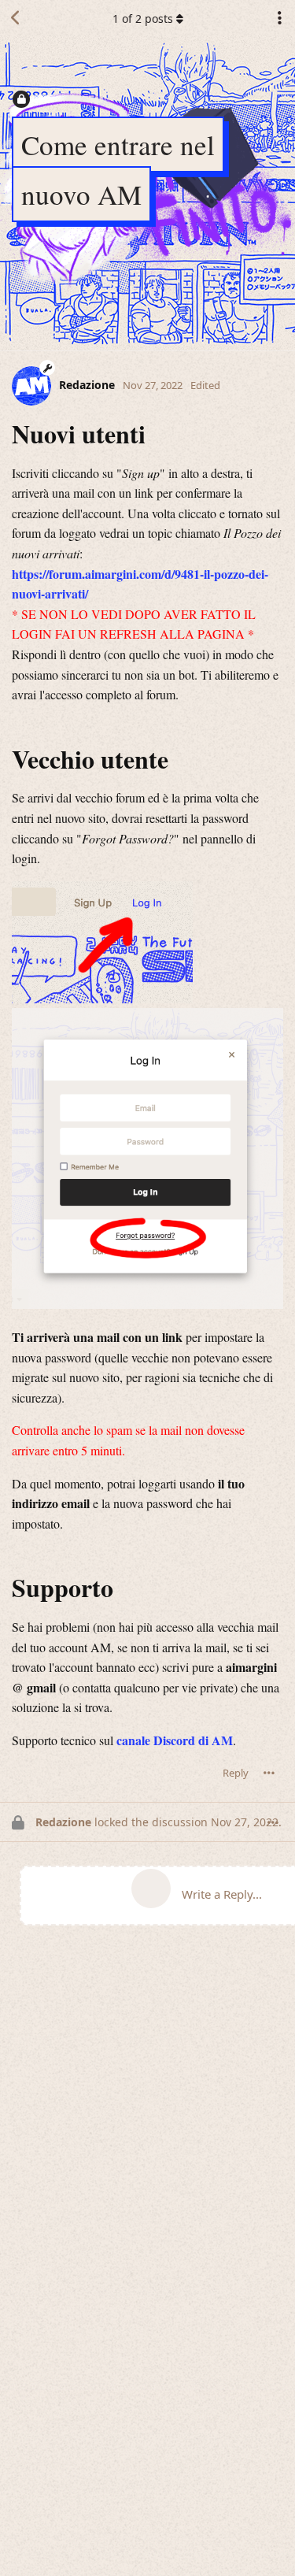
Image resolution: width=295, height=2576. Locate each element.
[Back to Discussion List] (16, 18)
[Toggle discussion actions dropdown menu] (279, 18)
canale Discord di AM (175, 1740)
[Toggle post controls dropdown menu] (269, 1774)
